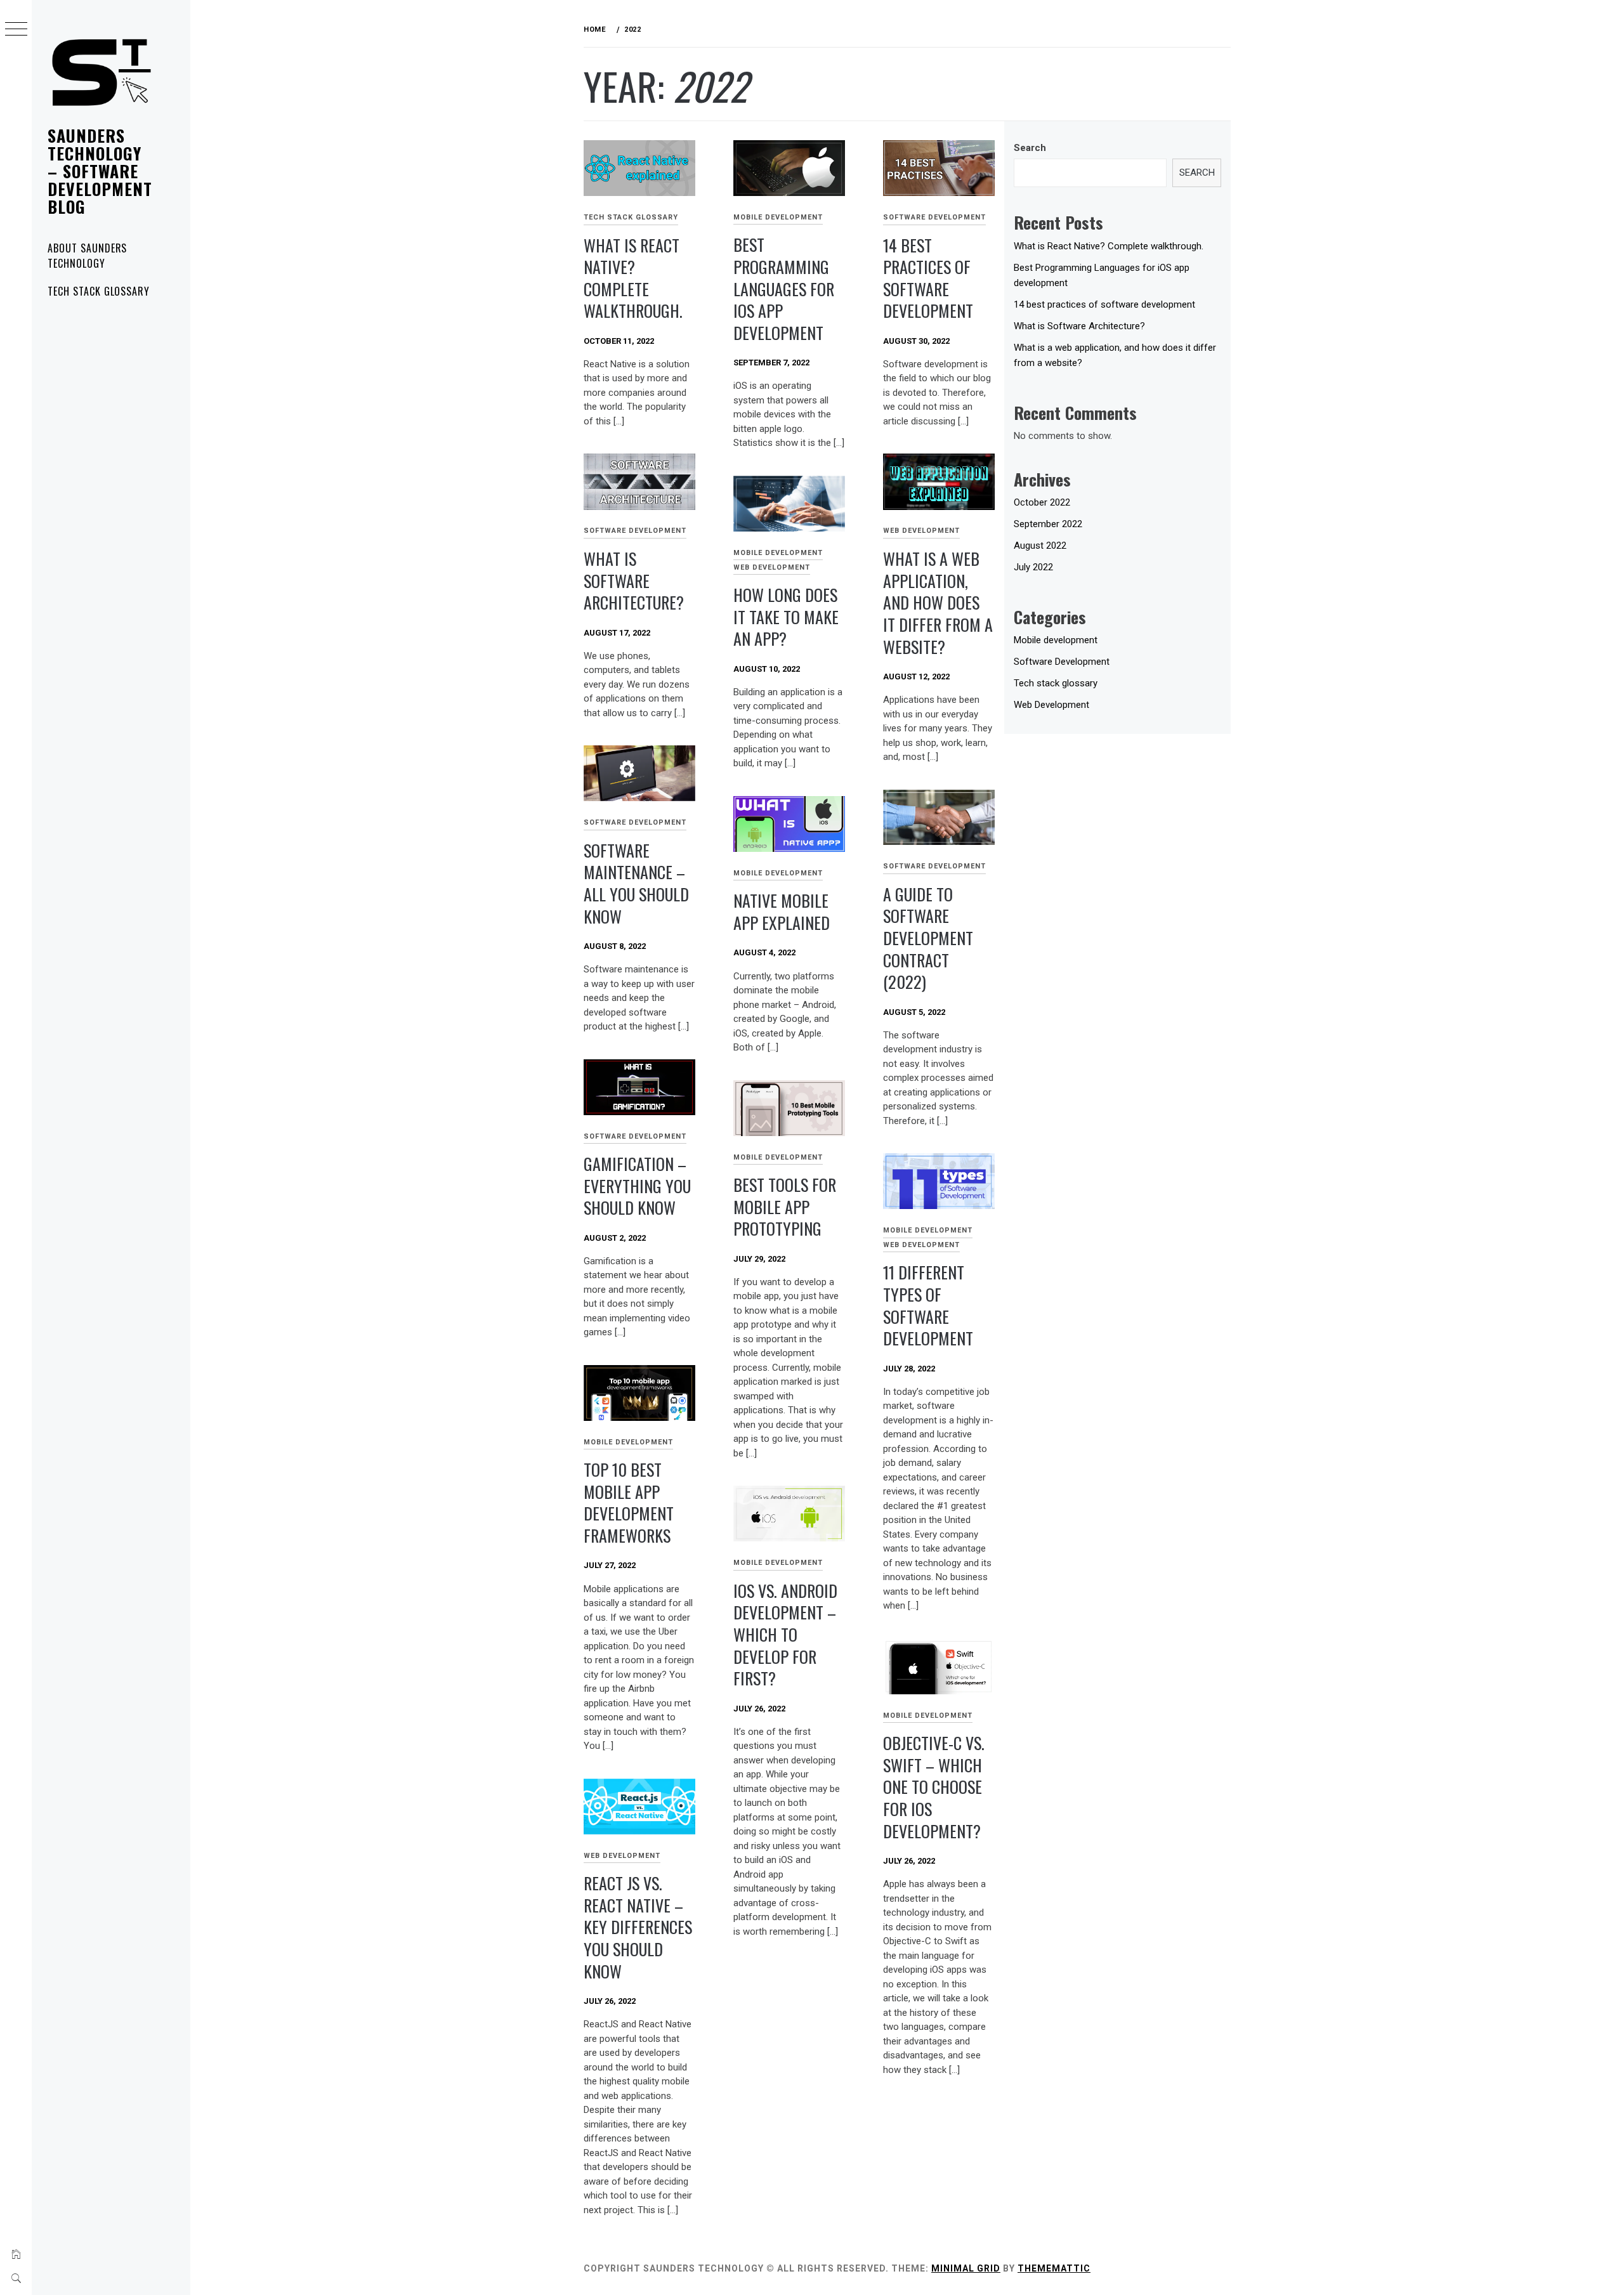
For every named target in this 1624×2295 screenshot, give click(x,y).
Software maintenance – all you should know (636, 883)
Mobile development (778, 217)
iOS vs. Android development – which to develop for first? (785, 1635)
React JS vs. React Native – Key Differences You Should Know (638, 1927)
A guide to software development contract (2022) (928, 938)
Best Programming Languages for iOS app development (784, 289)
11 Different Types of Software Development (928, 1305)
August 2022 (1040, 546)
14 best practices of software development (928, 278)
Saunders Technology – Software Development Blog (100, 171)
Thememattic (1054, 2268)
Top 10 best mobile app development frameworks (629, 1502)
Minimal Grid (966, 2268)
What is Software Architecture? (634, 580)
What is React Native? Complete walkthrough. (633, 278)
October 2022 (1042, 502)
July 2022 (1033, 567)
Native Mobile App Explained (782, 912)
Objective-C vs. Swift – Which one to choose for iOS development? (934, 1787)
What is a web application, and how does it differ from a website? (938, 603)
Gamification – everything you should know (637, 1186)
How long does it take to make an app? (786, 617)
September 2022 (1048, 524)
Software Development (934, 217)
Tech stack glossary (99, 291)
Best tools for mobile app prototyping (785, 1206)
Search (1030, 148)
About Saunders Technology (87, 256)
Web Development (921, 531)
